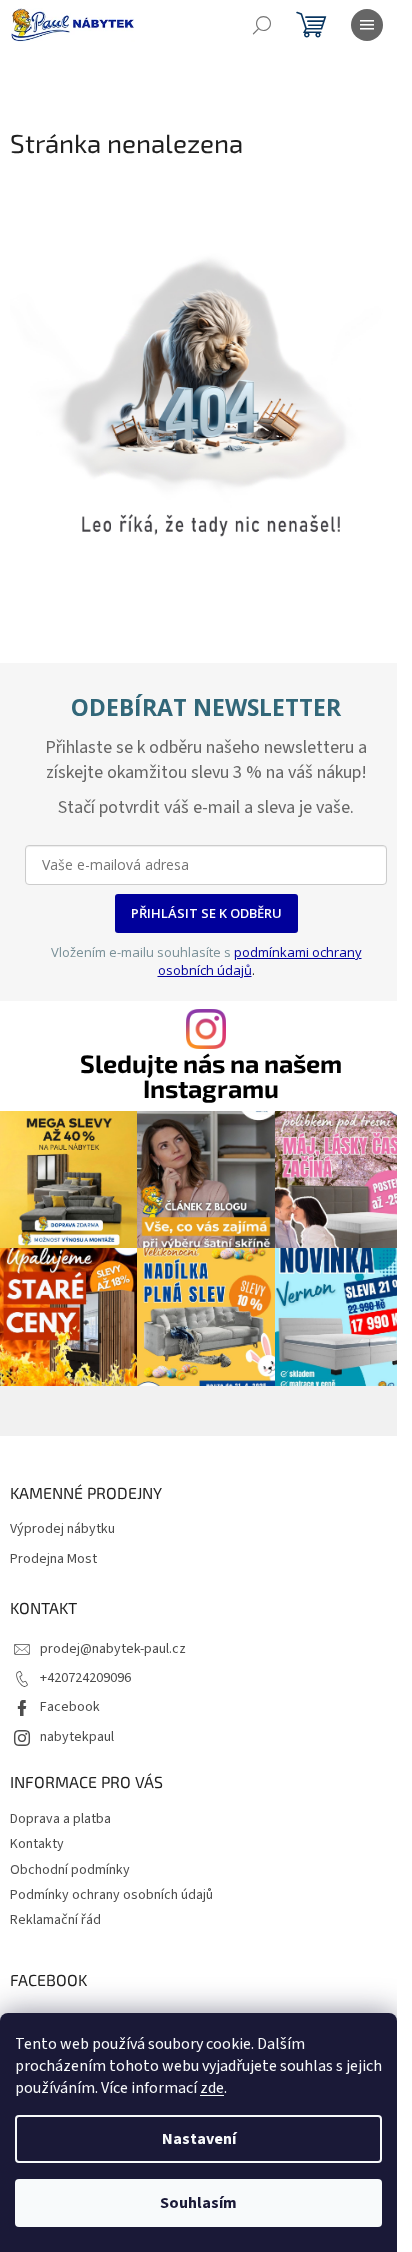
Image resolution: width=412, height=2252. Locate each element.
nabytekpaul (77, 1737)
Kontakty (37, 1844)
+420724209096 (85, 1678)
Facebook (70, 1707)
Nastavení (199, 2139)
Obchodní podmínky (70, 1870)
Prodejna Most (53, 1559)
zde (212, 2088)
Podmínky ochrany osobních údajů (111, 1895)
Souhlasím (198, 2203)
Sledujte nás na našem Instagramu (211, 1076)
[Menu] (367, 25)
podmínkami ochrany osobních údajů (260, 961)
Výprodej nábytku (62, 1529)
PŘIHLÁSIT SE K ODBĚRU (206, 913)
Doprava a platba (60, 1819)
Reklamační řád (55, 1920)
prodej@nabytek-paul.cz (113, 1649)
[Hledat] (262, 25)
